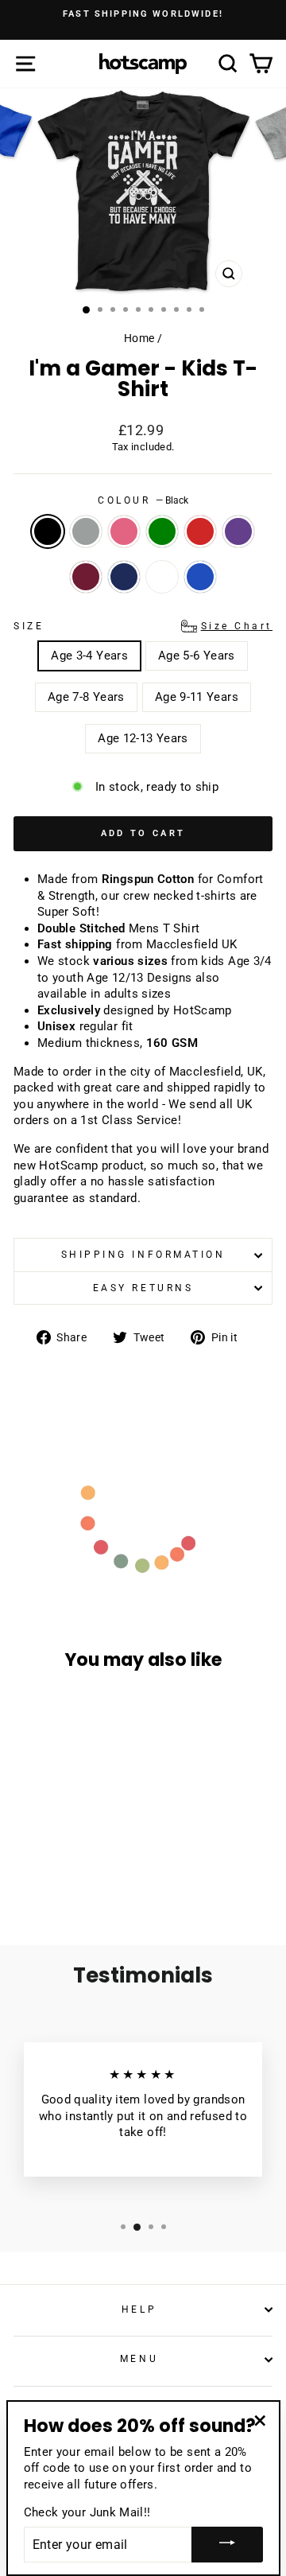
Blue (200, 577)
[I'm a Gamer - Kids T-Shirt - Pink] (62, 1856)
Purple (238, 531)
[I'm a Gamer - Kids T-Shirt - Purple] (26, 1871)
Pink (124, 531)
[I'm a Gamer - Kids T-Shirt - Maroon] (44, 1871)
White (162, 577)
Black (48, 531)
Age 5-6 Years (197, 656)
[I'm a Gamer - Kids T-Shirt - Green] (81, 1856)
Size (143, 626)
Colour (143, 500)
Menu (139, 2359)
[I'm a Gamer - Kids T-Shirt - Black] (26, 1856)
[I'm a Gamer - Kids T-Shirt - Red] (99, 1856)
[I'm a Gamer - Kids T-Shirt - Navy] (62, 1871)
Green (162, 531)
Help (139, 2309)
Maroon (86, 577)
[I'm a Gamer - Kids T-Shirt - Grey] (44, 1856)
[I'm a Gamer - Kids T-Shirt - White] (81, 1871)
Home (139, 338)
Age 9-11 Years (197, 697)
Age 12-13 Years (143, 738)
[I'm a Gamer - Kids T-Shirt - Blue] (99, 1871)
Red (200, 531)
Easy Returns (143, 1288)
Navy (124, 577)
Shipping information (143, 1255)
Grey (86, 531)
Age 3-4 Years (89, 656)
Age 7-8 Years (86, 697)
